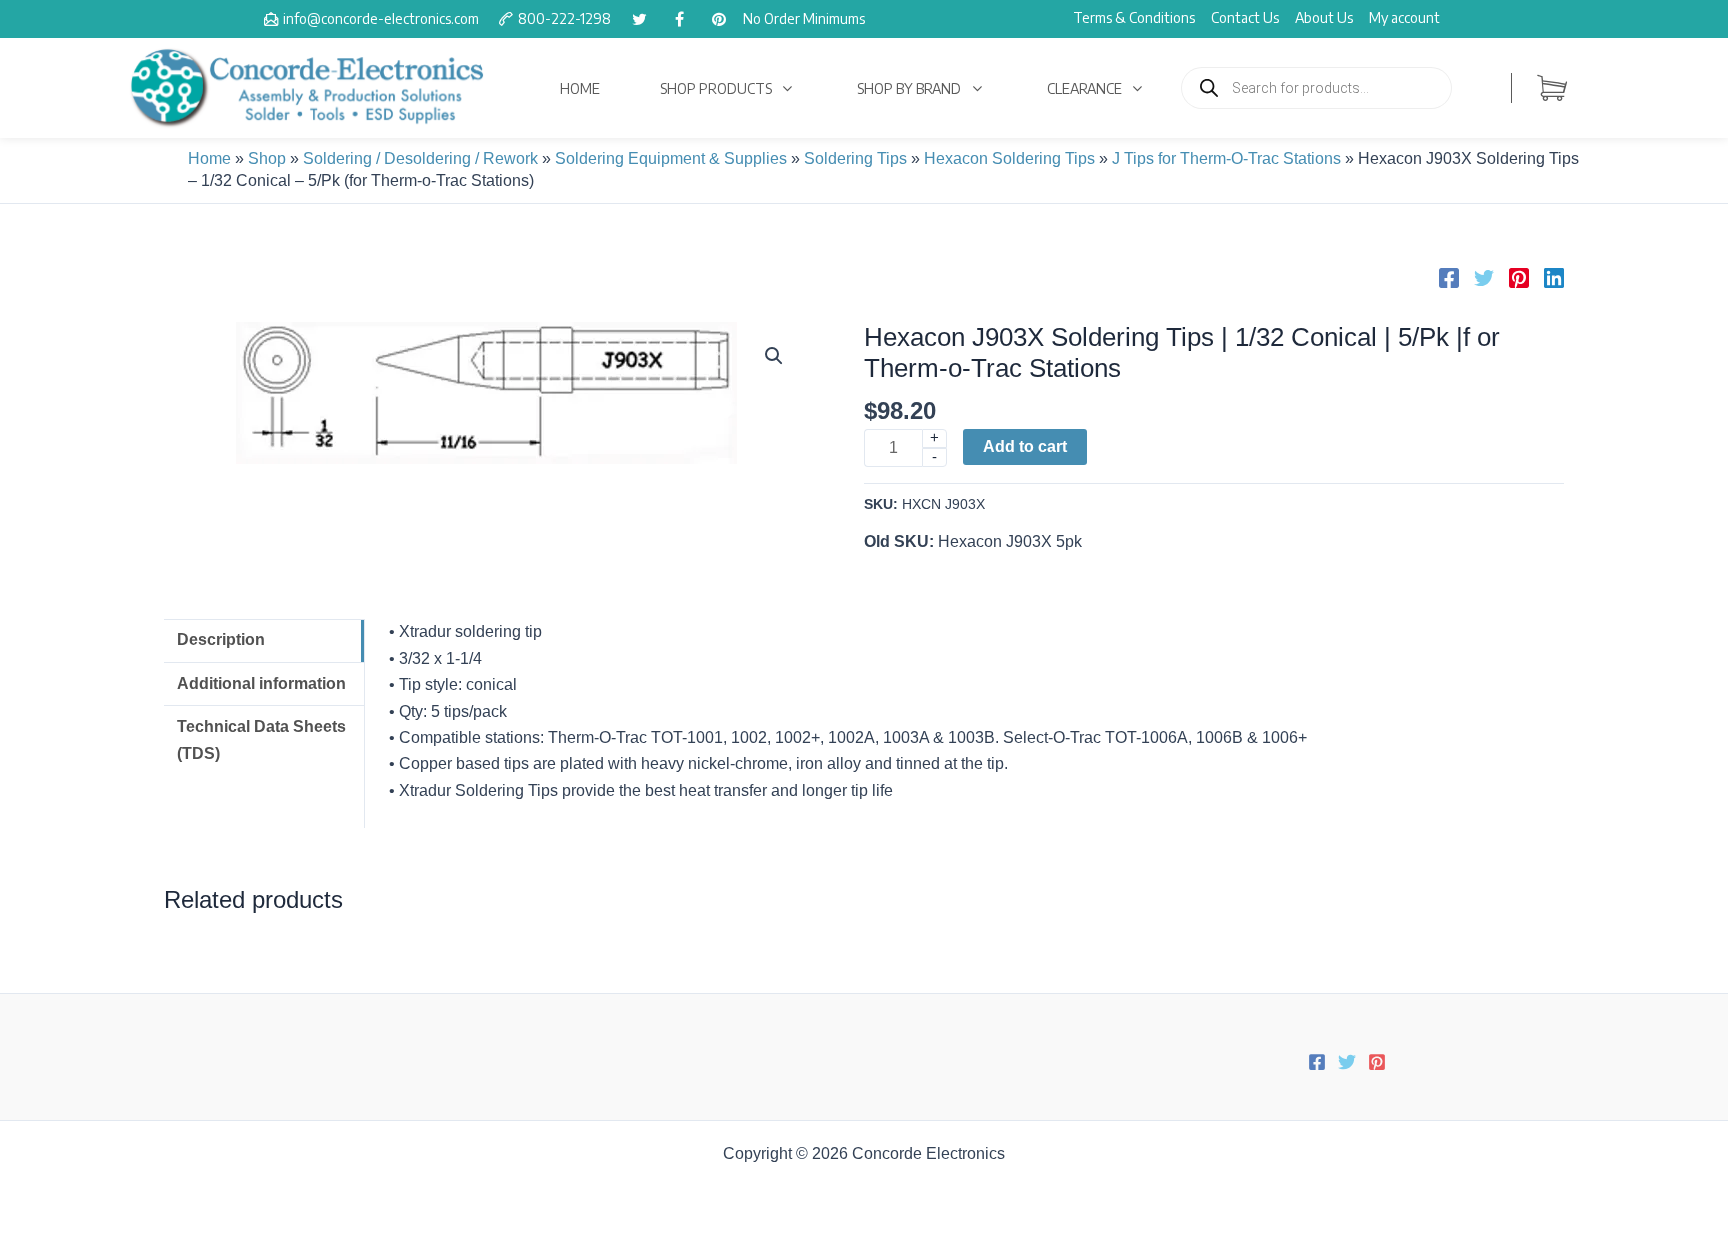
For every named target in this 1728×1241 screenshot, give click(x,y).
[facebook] (679, 19)
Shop (267, 158)
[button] (774, 356)
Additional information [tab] (261, 683)
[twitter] (639, 19)
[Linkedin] (1554, 278)
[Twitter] (1484, 278)
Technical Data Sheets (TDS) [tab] (261, 739)
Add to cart (1025, 446)
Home (209, 158)
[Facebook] (1449, 278)
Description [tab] (221, 639)
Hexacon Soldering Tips (1009, 158)
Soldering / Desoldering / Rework (420, 158)
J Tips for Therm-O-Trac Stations (1226, 158)
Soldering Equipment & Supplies (671, 158)
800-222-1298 (564, 18)
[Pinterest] (1519, 278)
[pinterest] (719, 19)
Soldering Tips (855, 158)
